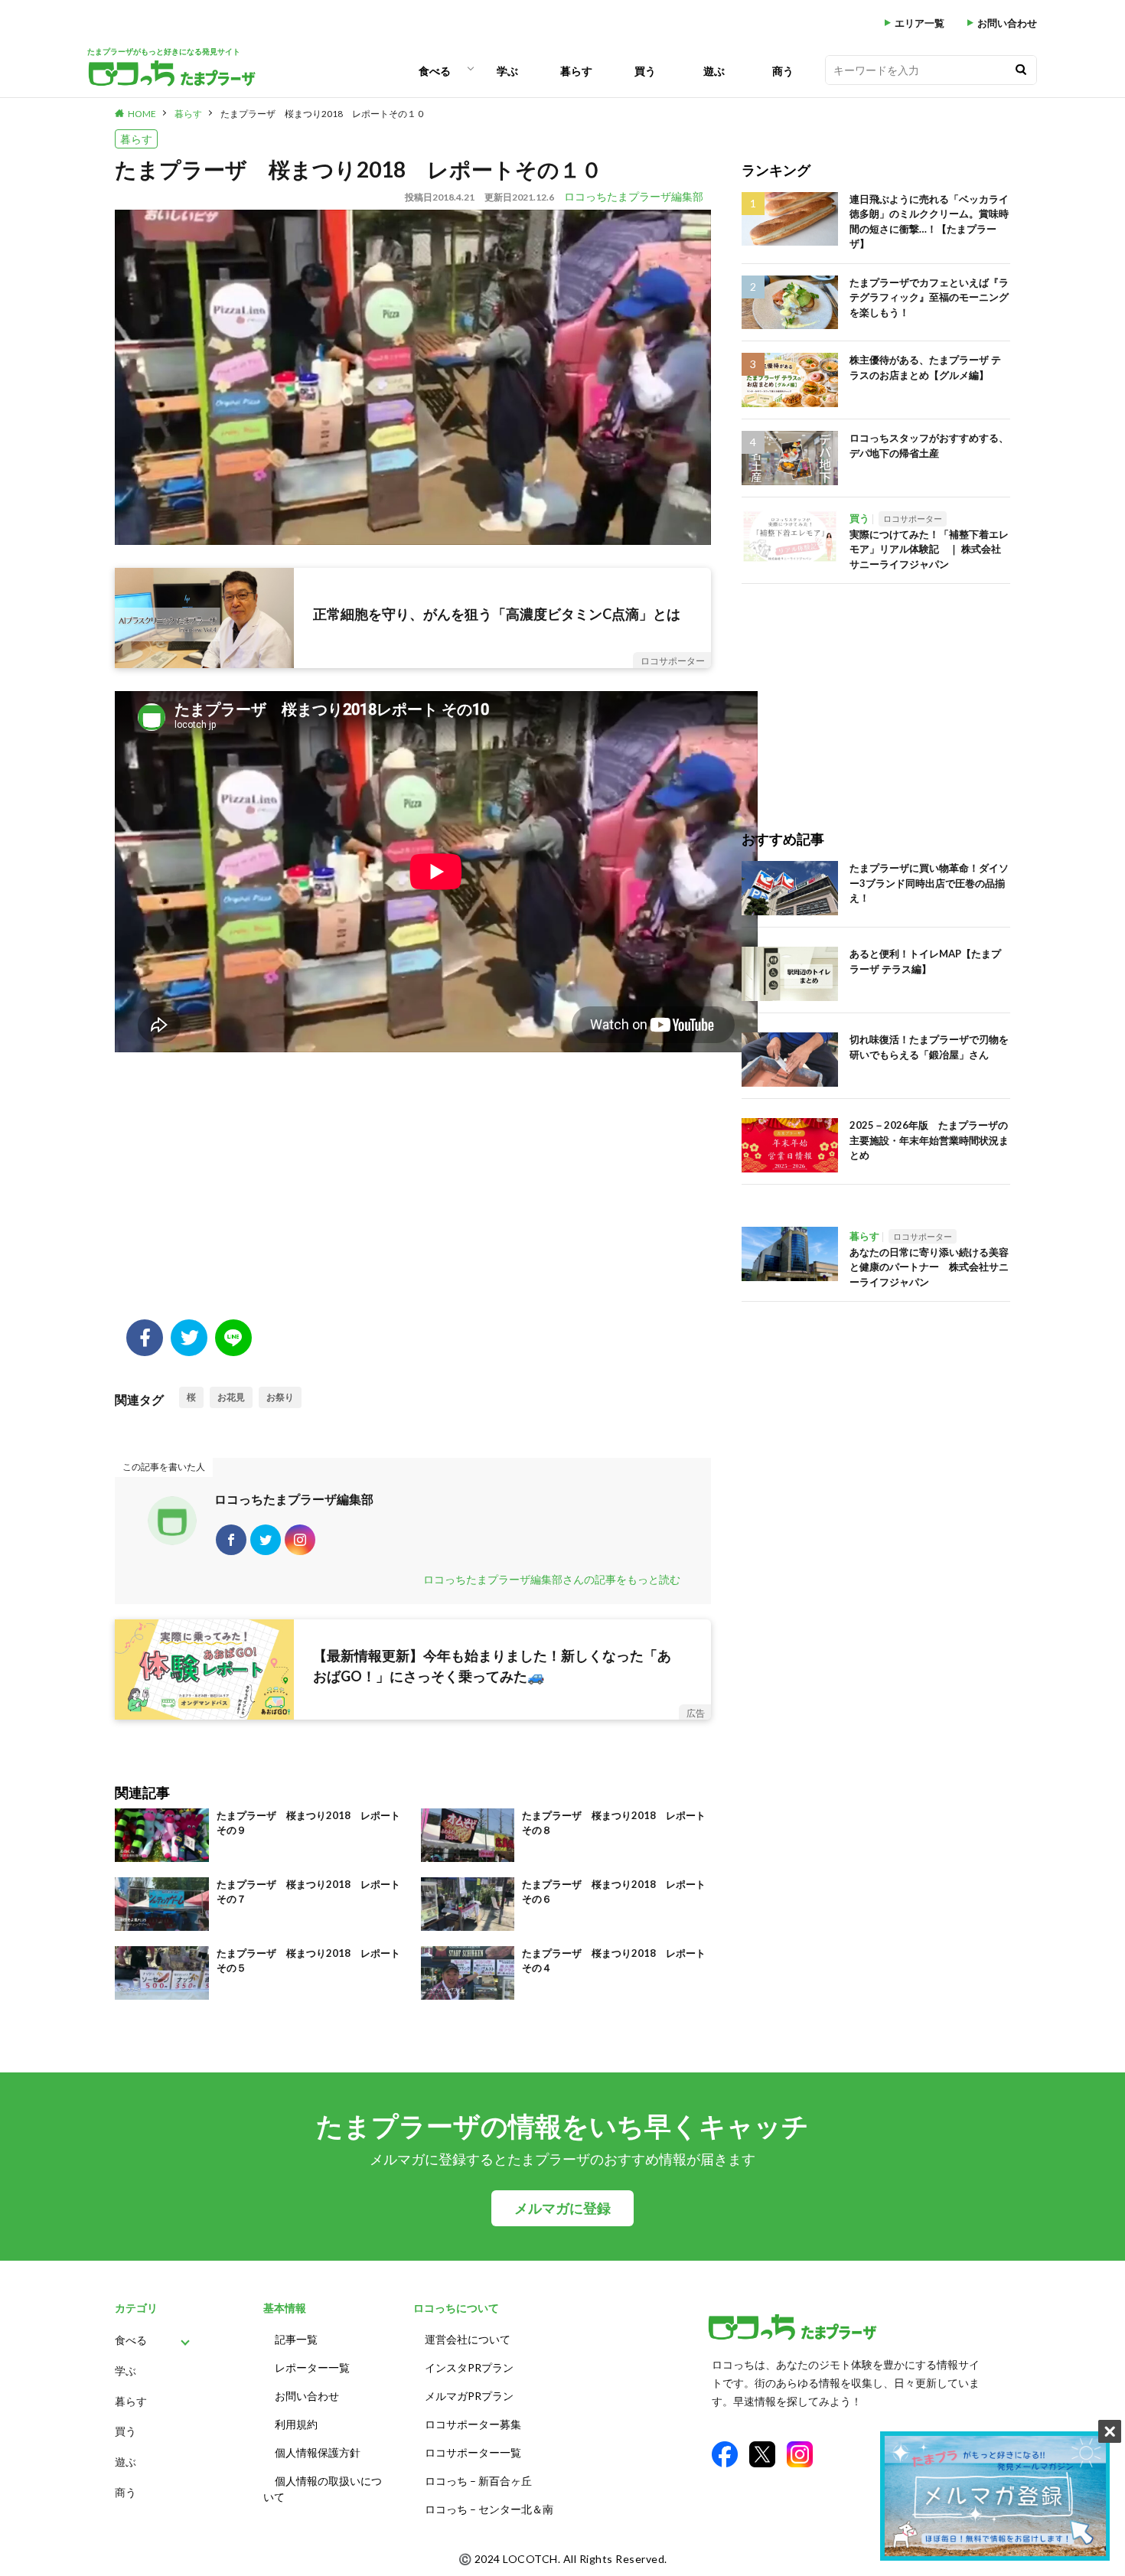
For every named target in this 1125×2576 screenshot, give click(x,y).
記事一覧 (296, 2339)
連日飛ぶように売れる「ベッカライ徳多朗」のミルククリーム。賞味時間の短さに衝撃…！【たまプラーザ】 (929, 222)
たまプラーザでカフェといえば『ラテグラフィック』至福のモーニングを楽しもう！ (929, 297)
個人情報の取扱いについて (323, 2489)
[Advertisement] (413, 1197)
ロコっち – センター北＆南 (489, 2509)
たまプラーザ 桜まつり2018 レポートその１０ (323, 114)
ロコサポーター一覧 (473, 2452)
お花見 (231, 1397)
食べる (435, 71)
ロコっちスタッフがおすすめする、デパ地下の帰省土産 (929, 445)
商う (783, 71)
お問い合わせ (1007, 23)
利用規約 (296, 2424)
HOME (142, 114)
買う (645, 71)
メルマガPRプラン (469, 2396)
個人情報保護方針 (318, 2452)
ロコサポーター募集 (473, 2424)
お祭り (280, 1397)
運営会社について (468, 2339)
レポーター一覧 (312, 2367)
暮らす (576, 71)
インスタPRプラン (469, 2367)
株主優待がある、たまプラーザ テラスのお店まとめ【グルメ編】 (925, 367)
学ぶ (507, 71)
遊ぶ (714, 71)
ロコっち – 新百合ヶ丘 (478, 2481)
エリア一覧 (920, 23)
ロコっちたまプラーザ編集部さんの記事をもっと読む (552, 1579)
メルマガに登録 (562, 2208)
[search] (1021, 70)
